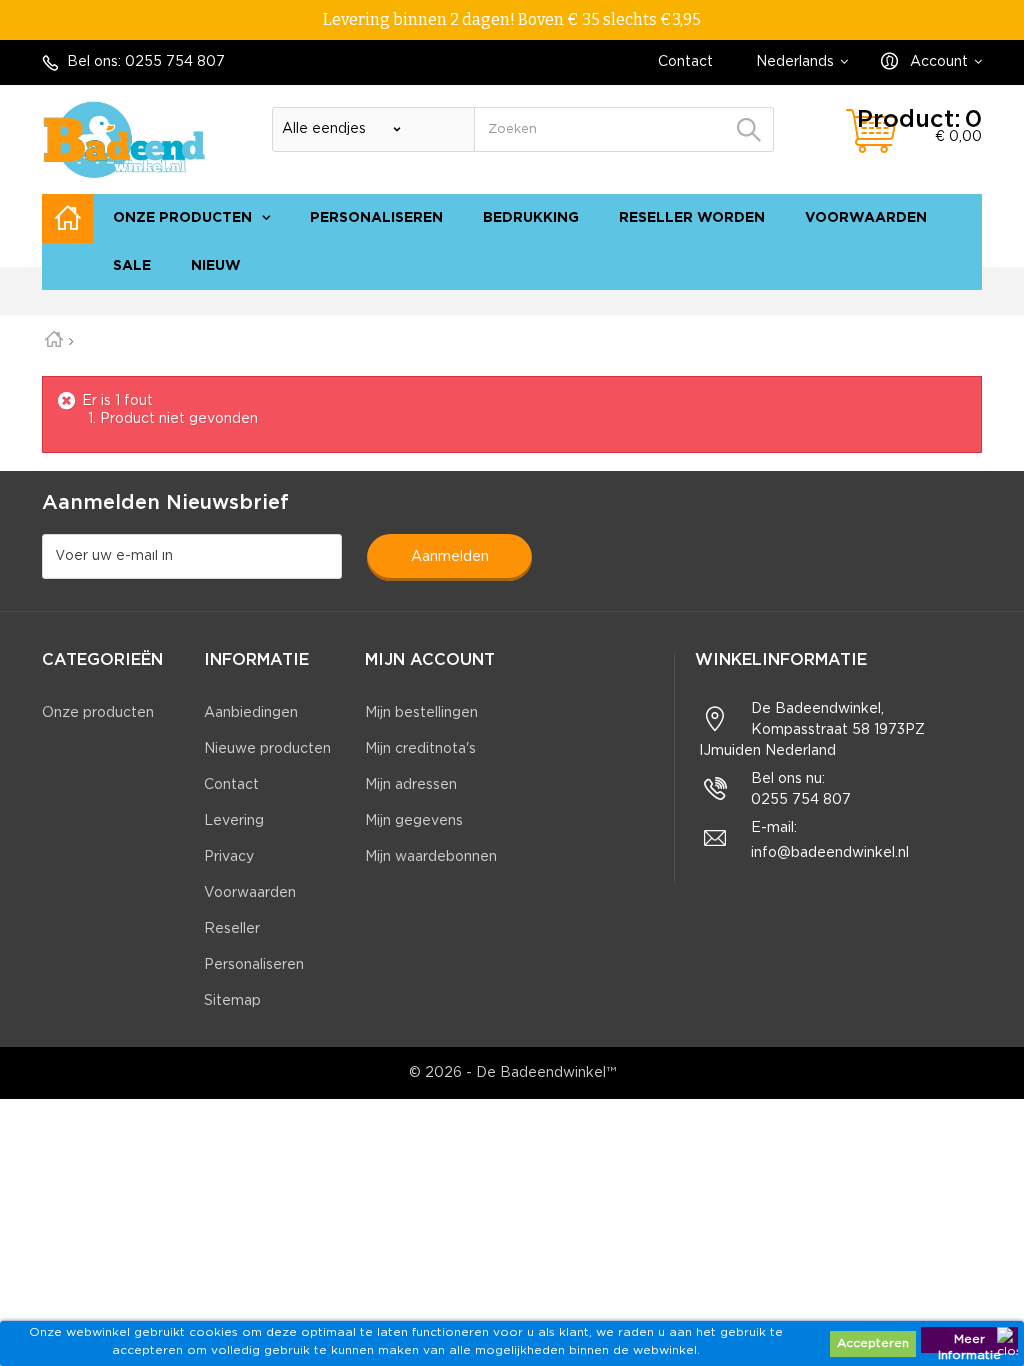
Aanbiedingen (251, 713)
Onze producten (182, 218)
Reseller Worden (692, 218)
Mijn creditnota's (420, 749)
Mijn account (430, 660)
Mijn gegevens (414, 821)
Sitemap (232, 1001)
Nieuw (216, 266)
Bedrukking (531, 218)
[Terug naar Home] (61, 342)
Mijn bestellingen (421, 713)
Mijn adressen (411, 785)
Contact (685, 62)
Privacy (229, 857)
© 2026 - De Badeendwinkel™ (512, 1073)
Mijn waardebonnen (431, 857)
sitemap (944, 300)
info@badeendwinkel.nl (830, 853)
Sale (132, 266)
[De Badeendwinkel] (124, 139)
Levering (234, 821)
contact (873, 300)
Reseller (232, 929)
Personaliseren (376, 218)
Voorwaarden (866, 218)
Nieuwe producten (267, 749)
